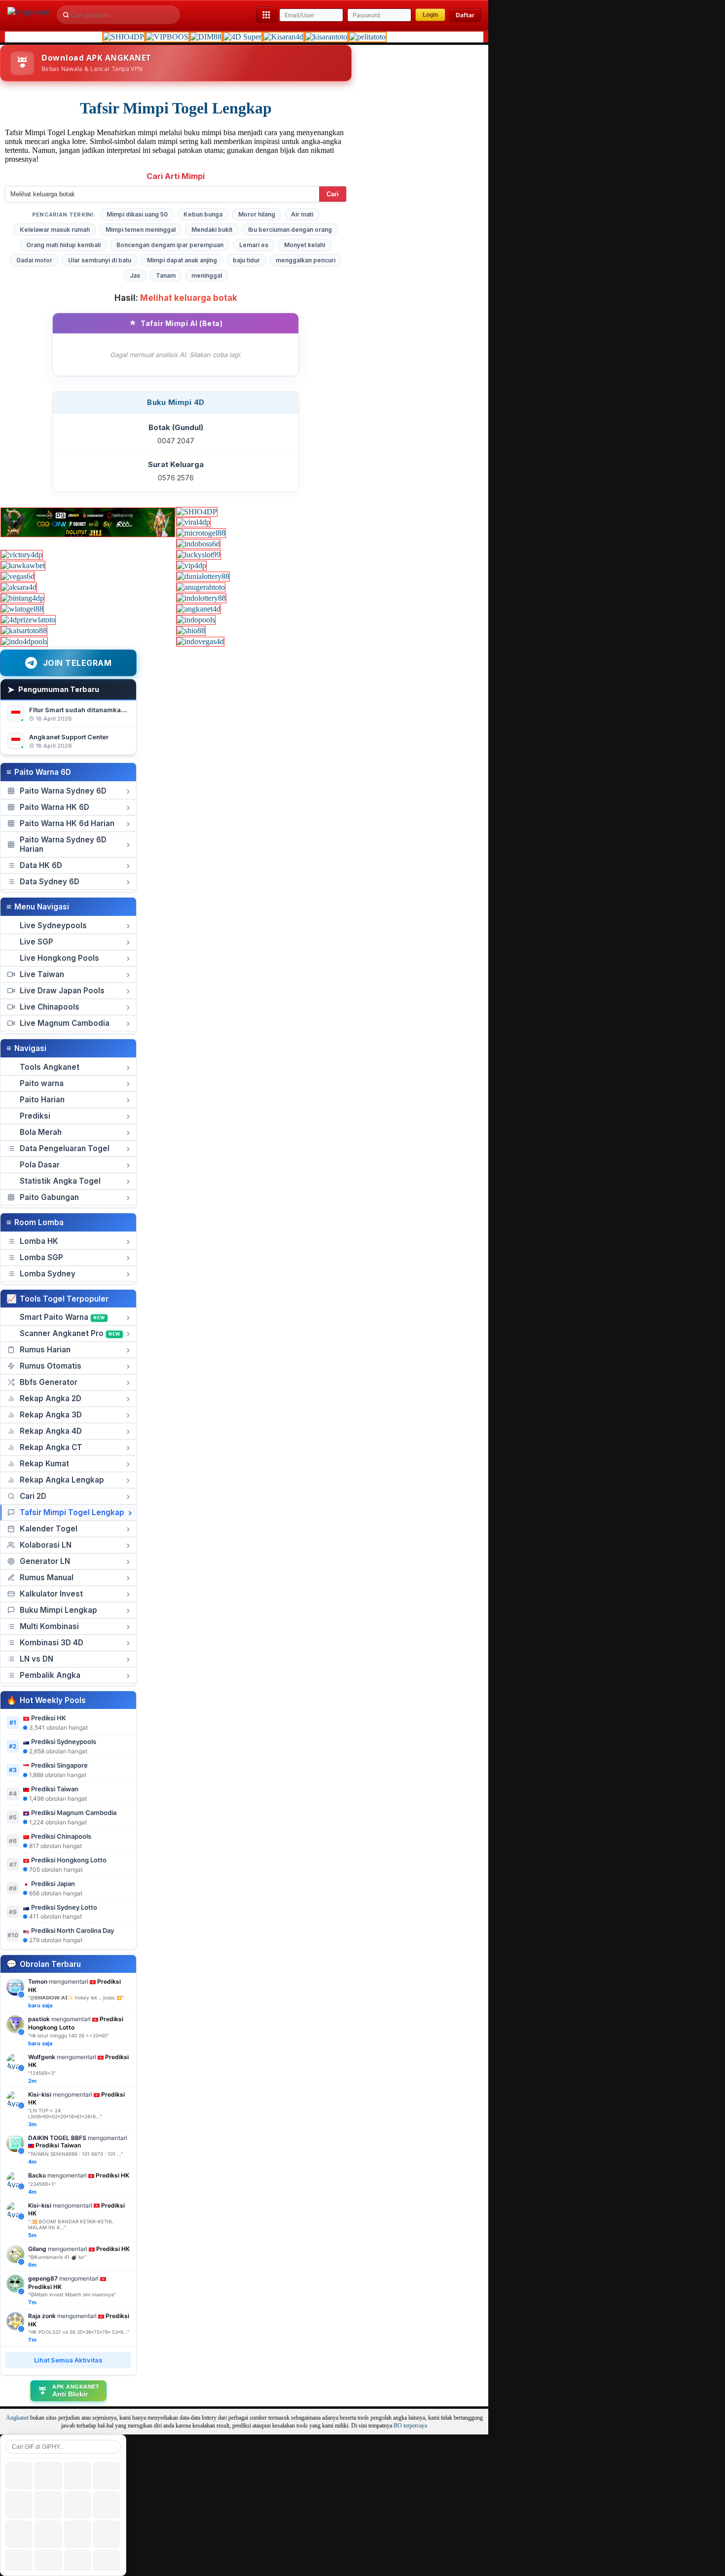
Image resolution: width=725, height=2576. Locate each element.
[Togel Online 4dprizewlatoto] (28, 620)
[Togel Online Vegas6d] (18, 576)
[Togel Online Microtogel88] (201, 533)
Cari (333, 194)
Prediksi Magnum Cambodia (74, 1813)
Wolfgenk (42, 2057)
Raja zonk (42, 2316)
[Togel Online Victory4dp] (22, 555)
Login (430, 15)
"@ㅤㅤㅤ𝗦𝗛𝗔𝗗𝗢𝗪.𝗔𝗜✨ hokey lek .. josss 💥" (76, 1997)
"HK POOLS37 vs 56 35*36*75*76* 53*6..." (79, 2332)
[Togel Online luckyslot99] (199, 555)
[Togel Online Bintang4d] (22, 598)
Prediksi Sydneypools (64, 1742)
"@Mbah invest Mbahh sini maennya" (72, 2294)
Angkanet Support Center (69, 737)
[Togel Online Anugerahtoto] (201, 587)
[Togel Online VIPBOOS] (167, 37)
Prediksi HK (49, 1718)
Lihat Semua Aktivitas (68, 2360)
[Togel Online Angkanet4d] (199, 609)
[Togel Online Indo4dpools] (24, 641)
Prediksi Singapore (59, 1765)
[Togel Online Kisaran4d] (283, 37)
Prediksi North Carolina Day (72, 1930)
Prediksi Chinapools (61, 1836)
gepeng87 (43, 2278)
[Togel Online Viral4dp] (193, 522)
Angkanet (17, 2418)
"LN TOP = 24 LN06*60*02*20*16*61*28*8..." (65, 2113)
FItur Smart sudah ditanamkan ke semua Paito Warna (113, 710)
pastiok (39, 2019)
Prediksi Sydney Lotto (64, 1907)
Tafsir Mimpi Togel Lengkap (176, 108)
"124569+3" (42, 2073)
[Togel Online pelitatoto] (367, 37)
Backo (37, 2175)
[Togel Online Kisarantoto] (326, 37)
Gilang (37, 2249)
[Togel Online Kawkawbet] (23, 565)
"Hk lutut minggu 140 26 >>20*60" (69, 2035)
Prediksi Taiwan (55, 1789)
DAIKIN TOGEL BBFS (57, 2138)
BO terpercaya (410, 2426)
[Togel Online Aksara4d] (19, 587)
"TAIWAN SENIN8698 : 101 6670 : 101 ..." (75, 2154)
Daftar (465, 15)
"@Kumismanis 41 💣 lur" (57, 2257)
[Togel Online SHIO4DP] (124, 37)
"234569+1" (42, 2184)
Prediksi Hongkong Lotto (69, 1860)
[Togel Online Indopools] (196, 620)
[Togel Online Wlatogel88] (22, 609)
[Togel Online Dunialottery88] (203, 576)
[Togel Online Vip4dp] (191, 565)
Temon (38, 1981)
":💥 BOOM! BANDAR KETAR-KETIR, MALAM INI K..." (71, 2224)
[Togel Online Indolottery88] (201, 598)
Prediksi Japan (53, 1884)
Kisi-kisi (40, 2094)
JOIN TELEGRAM (77, 663)
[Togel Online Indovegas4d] (200, 641)
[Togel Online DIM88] (206, 37)
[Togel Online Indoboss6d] (198, 544)
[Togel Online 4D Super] (242, 37)
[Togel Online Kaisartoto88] (24, 631)
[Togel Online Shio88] (191, 631)
